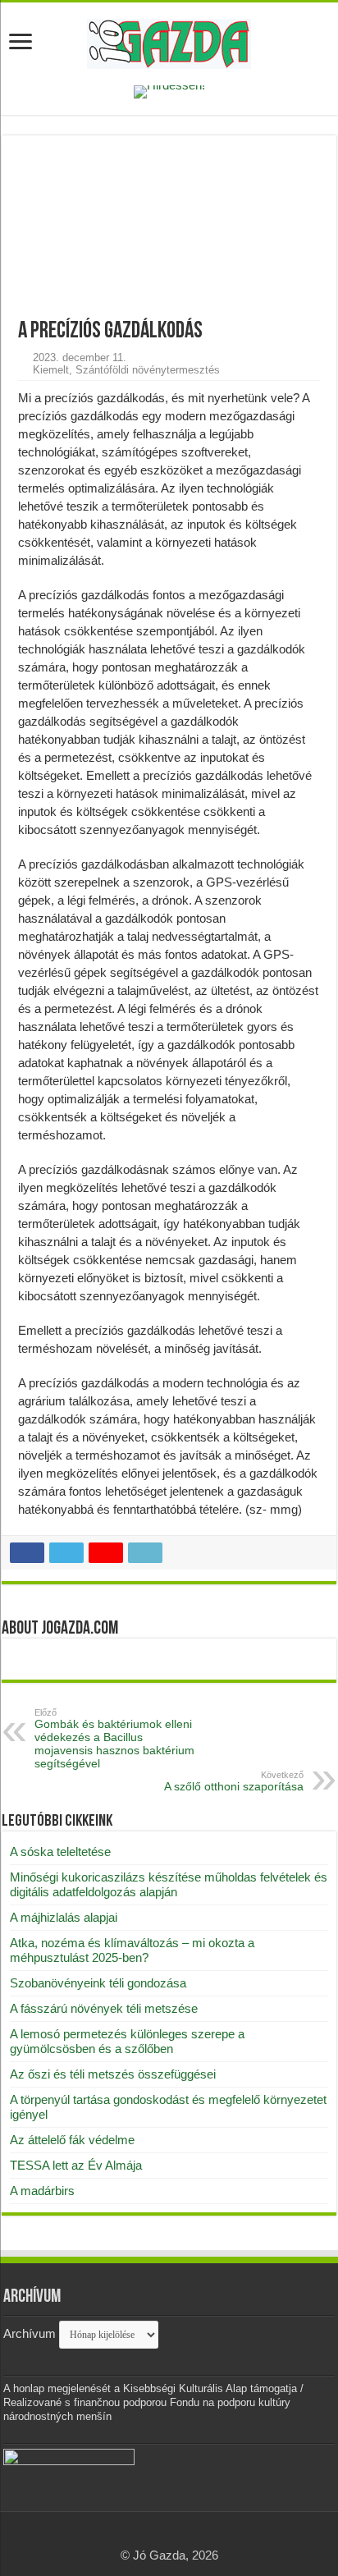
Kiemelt (51, 370)
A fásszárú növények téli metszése (104, 2008)
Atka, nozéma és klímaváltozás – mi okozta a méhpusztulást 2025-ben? (132, 1950)
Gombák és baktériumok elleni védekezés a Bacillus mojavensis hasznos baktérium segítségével (114, 1739)
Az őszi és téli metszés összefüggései (113, 2074)
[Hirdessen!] (169, 91)
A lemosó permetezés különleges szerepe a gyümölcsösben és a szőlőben (127, 2041)
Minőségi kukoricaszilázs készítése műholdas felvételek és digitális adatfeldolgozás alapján (169, 1884)
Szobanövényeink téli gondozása (98, 1983)
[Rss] (169, 2536)
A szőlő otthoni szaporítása (234, 1781)
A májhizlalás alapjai (64, 1917)
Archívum (30, 2333)
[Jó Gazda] (169, 41)
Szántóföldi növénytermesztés (148, 370)
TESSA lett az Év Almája (76, 2165)
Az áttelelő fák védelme (72, 2140)
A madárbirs (42, 2191)
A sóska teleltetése (60, 1852)
